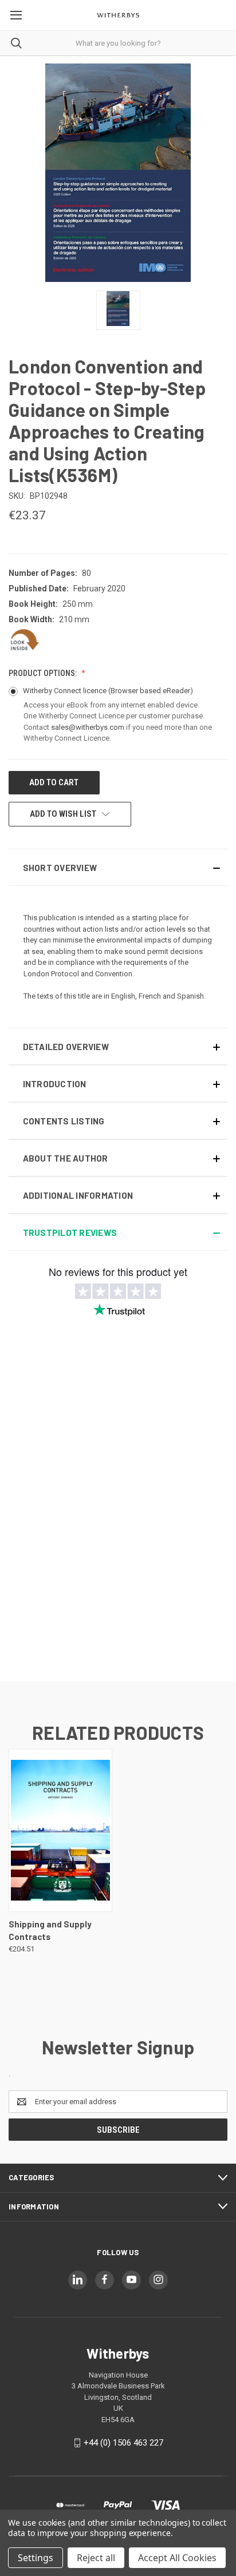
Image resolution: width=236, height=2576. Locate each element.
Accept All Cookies (177, 2558)
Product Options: (44, 673)
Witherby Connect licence (108, 691)
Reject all (96, 2558)
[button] (118, 867)
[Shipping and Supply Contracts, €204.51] (60, 1830)
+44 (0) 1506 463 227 (123, 2443)
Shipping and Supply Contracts (50, 1931)
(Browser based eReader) (151, 691)
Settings (36, 2558)
